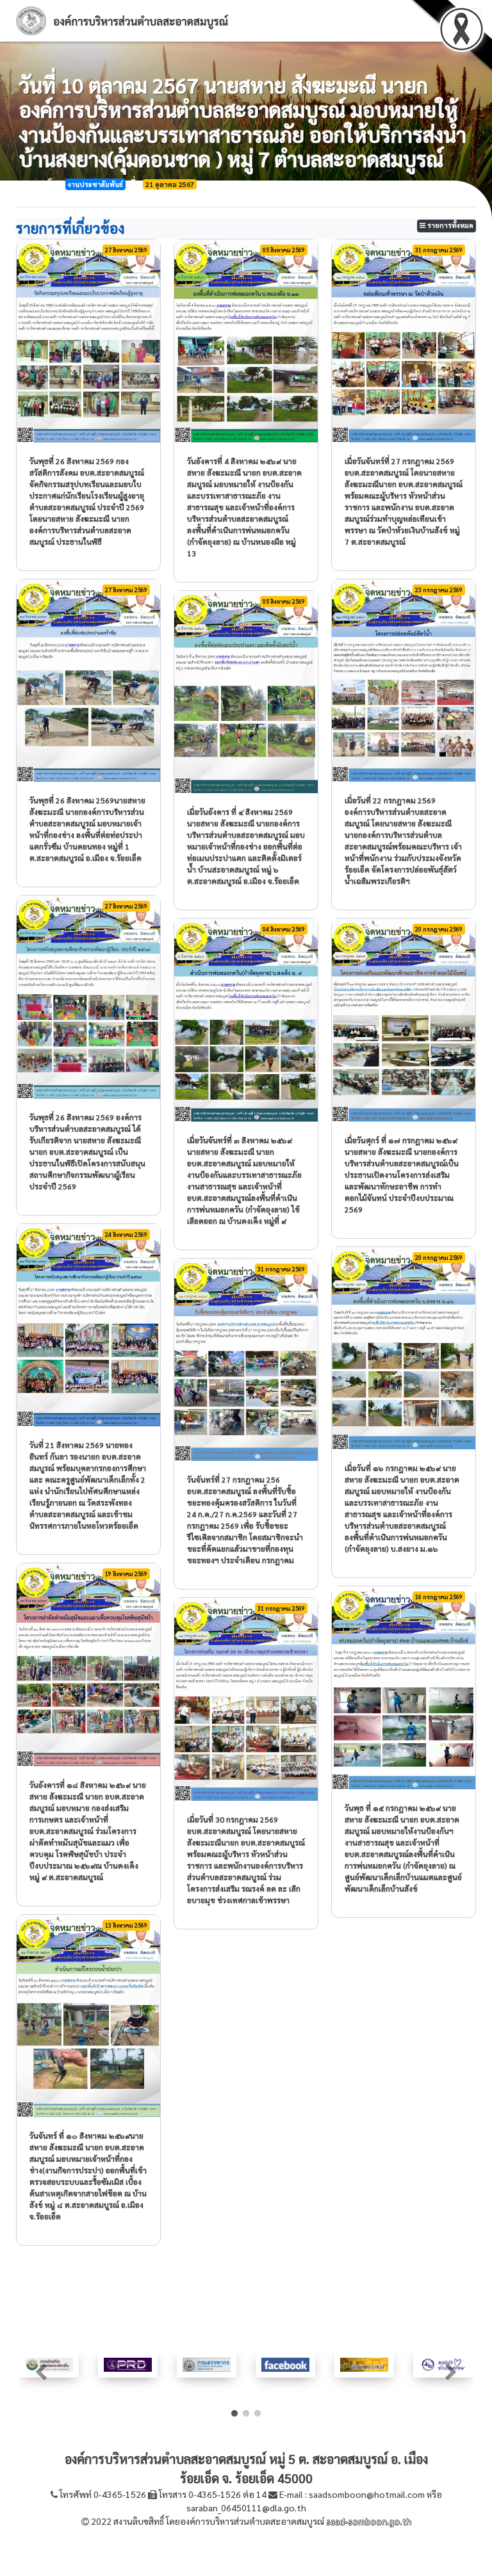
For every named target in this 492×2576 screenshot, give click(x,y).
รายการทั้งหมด (449, 225)
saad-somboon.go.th (369, 2521)
